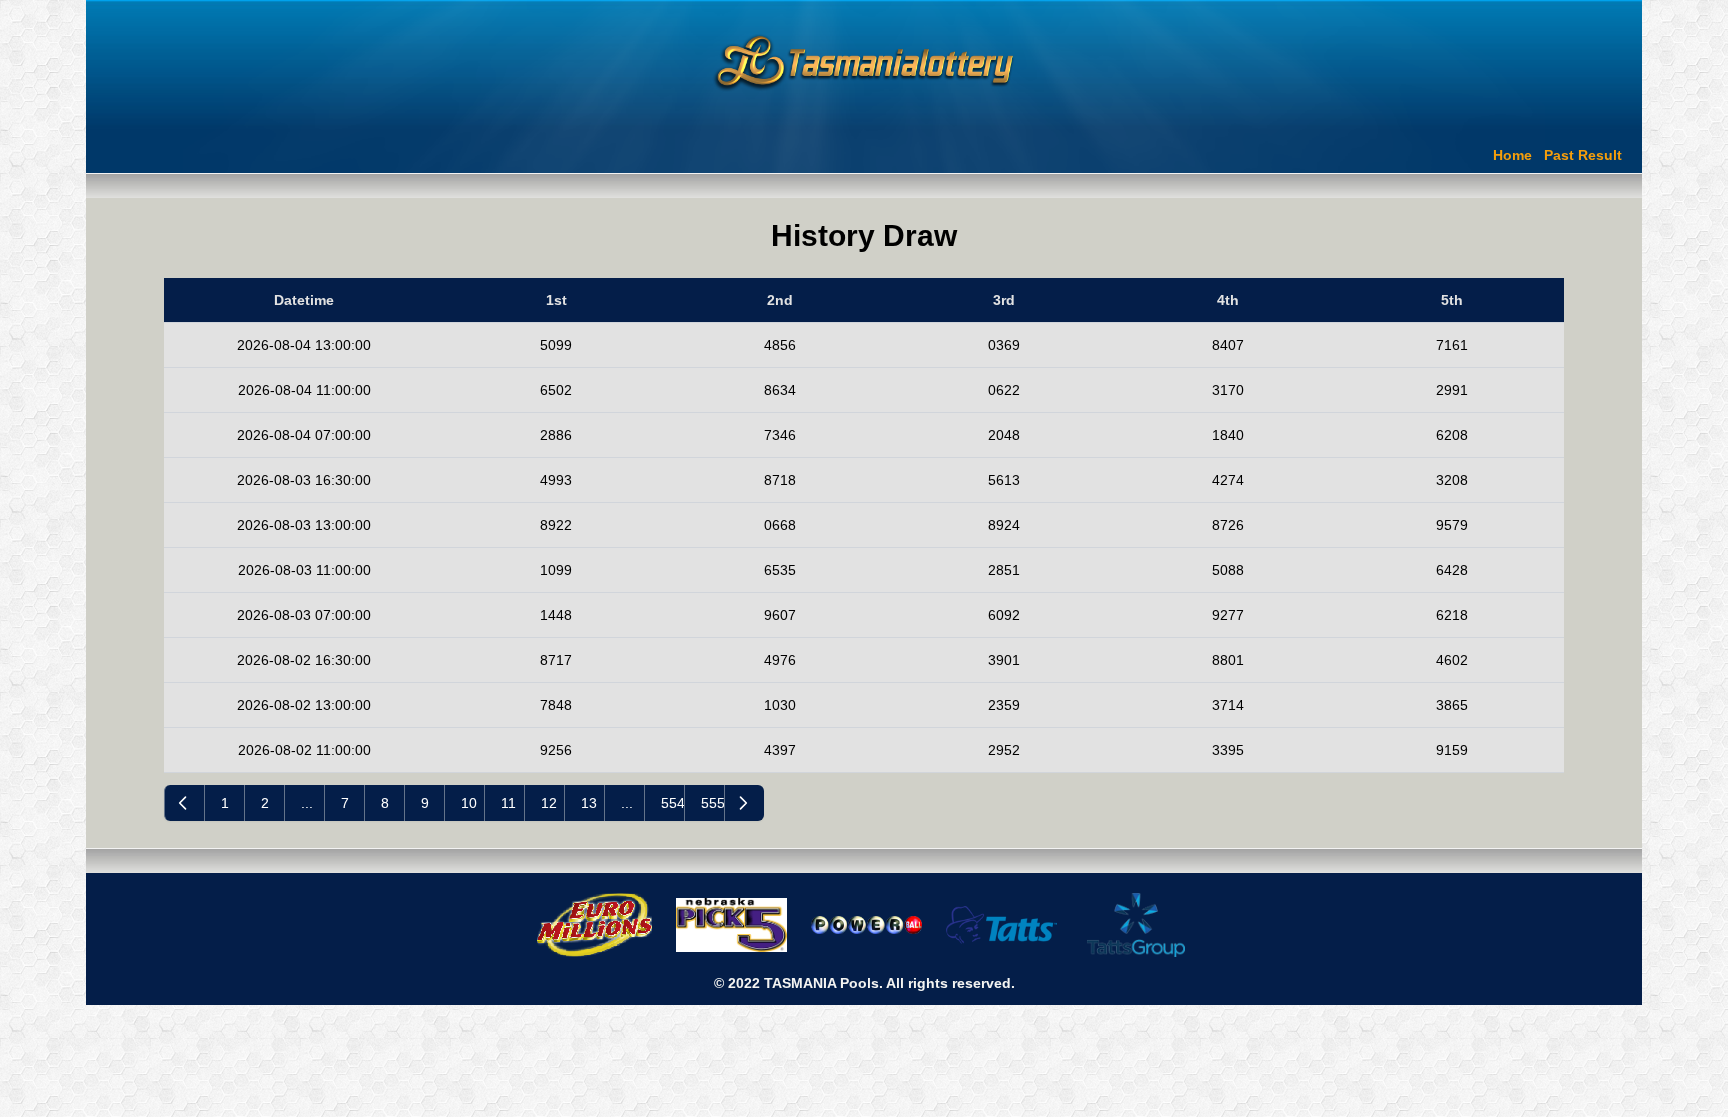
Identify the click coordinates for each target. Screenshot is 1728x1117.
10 (469, 803)
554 (672, 803)
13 (589, 803)
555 (712, 803)
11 (508, 803)
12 (549, 803)
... (307, 803)
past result (1583, 155)
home (1512, 155)
